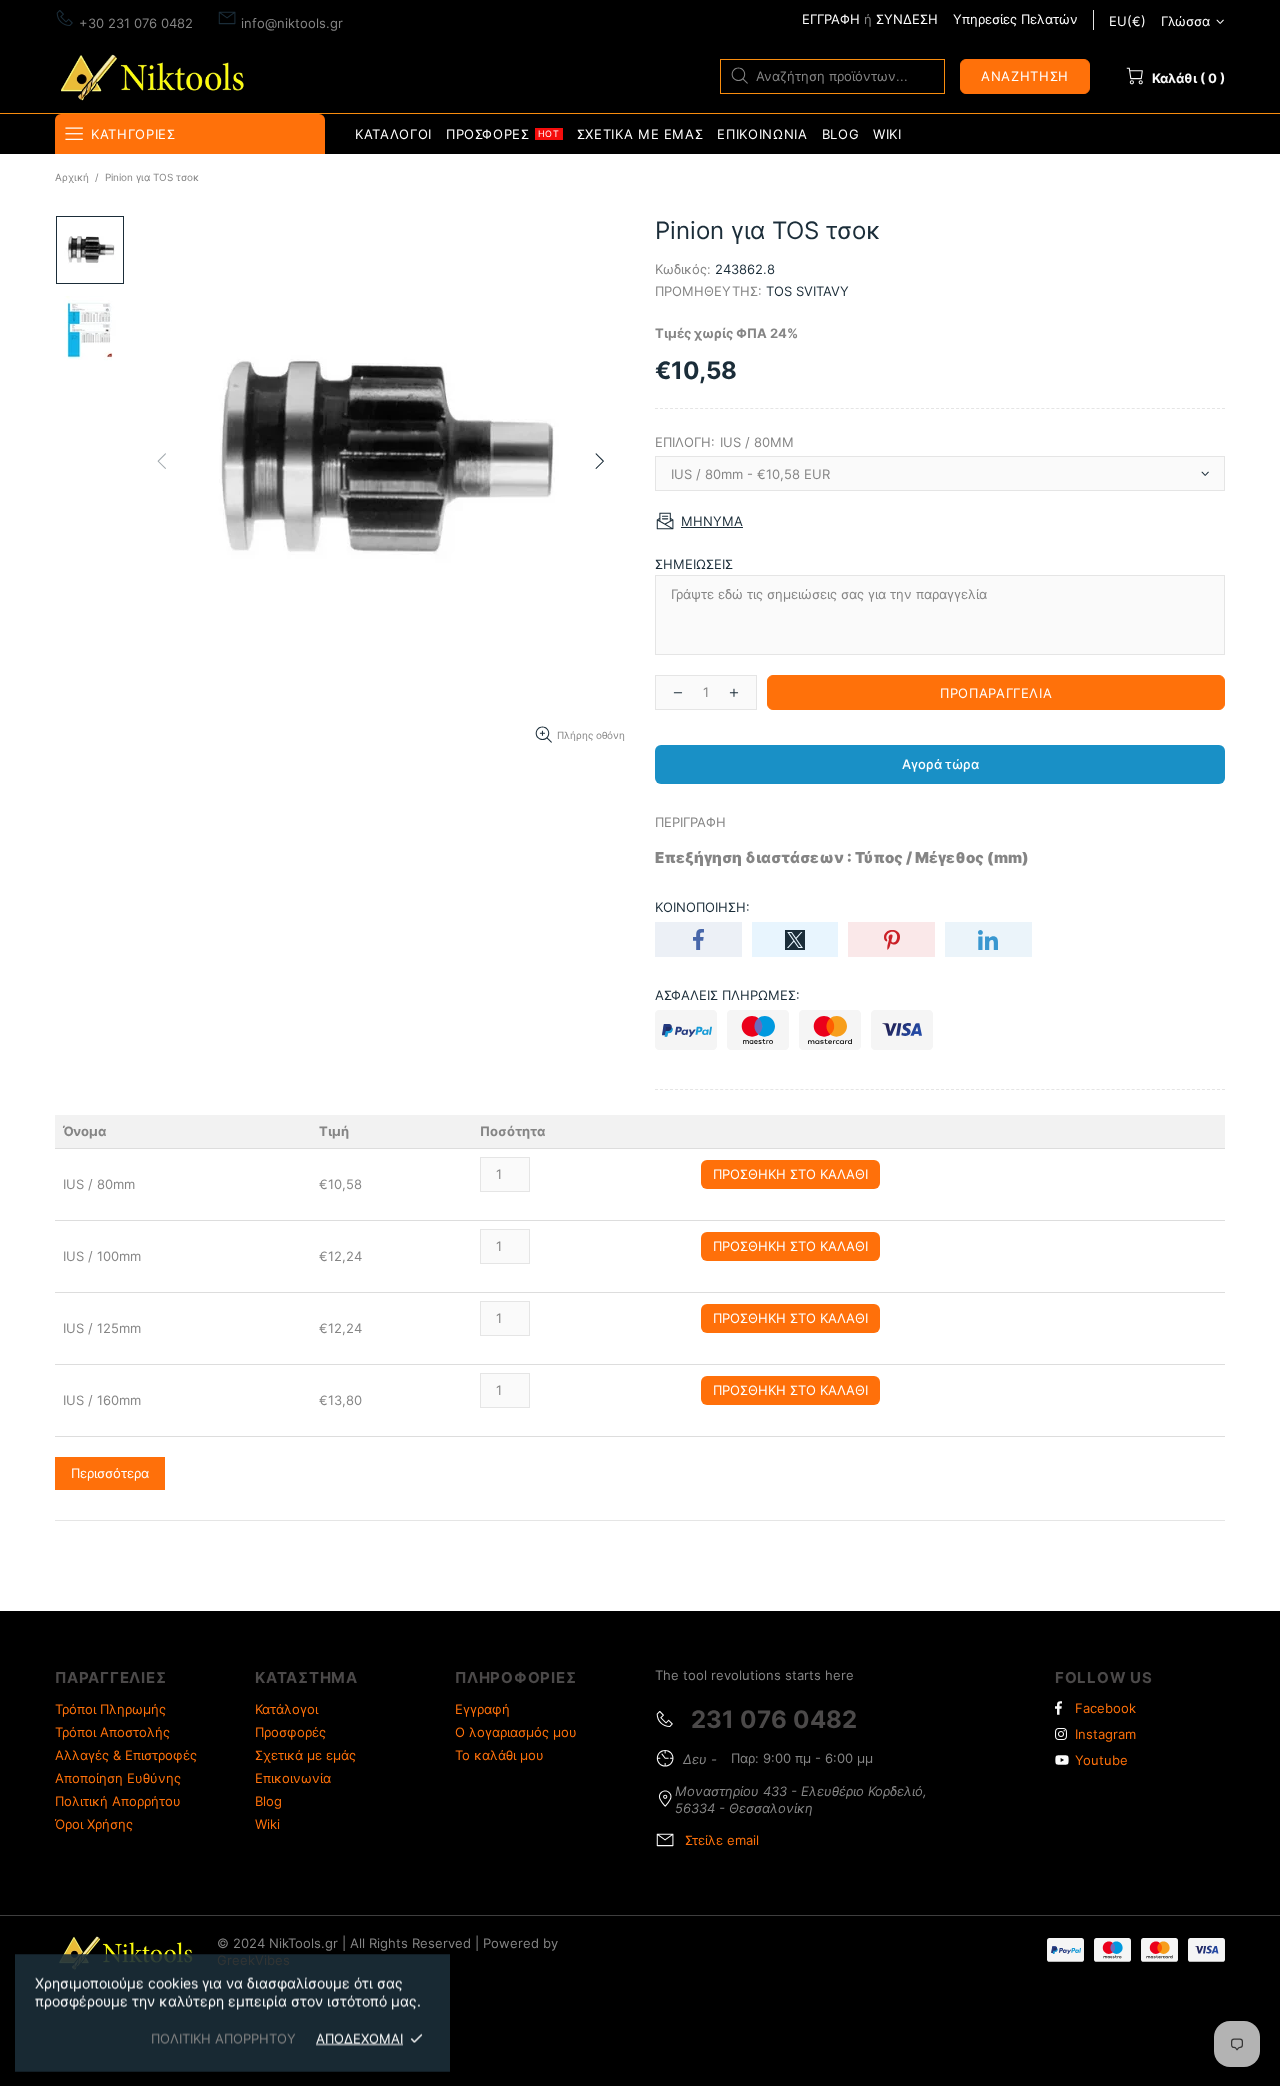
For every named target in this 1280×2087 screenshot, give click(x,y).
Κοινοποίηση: (702, 907)
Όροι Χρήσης (94, 1824)
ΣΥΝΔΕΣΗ (907, 19)
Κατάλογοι (286, 1709)
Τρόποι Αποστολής (112, 1732)
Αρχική (72, 177)
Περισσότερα (110, 1473)
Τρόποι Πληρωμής (110, 1709)
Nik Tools (156, 75)
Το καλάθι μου (499, 1755)
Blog (268, 1801)
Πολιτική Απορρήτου (118, 1801)
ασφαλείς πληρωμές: (727, 995)
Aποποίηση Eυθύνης (118, 1778)
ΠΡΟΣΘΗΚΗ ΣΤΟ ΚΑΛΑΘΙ (790, 1174)
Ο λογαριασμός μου (516, 1732)
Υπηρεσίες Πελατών (1015, 19)
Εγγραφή (482, 1709)
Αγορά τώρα (940, 764)
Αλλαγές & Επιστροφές (126, 1755)
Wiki (267, 1824)
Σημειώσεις (694, 564)
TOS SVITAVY (807, 291)
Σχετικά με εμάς (305, 1755)
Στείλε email (722, 1840)
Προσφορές (290, 1732)
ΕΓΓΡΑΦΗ (831, 19)
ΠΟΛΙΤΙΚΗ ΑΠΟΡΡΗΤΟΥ (223, 2038)
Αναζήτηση (1025, 76)
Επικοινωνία (293, 1778)
